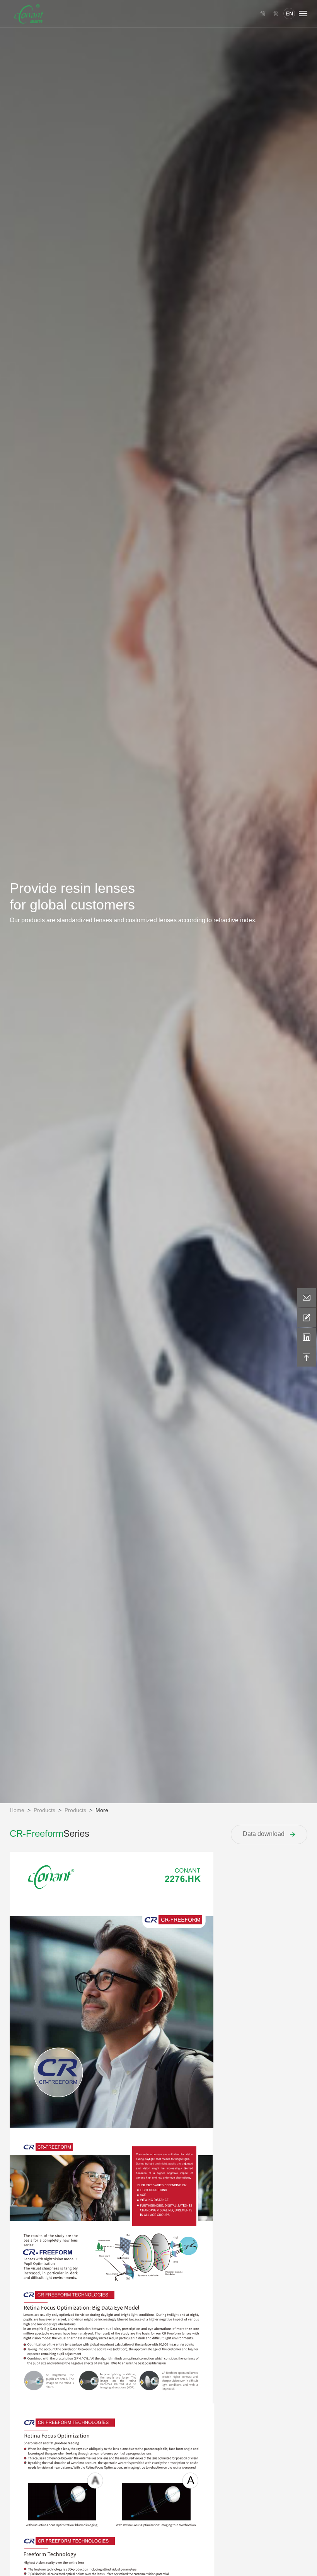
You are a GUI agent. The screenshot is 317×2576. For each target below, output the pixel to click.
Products (44, 1810)
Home (17, 1810)
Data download (264, 1834)
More (102, 1810)
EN (289, 14)
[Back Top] (307, 1357)
